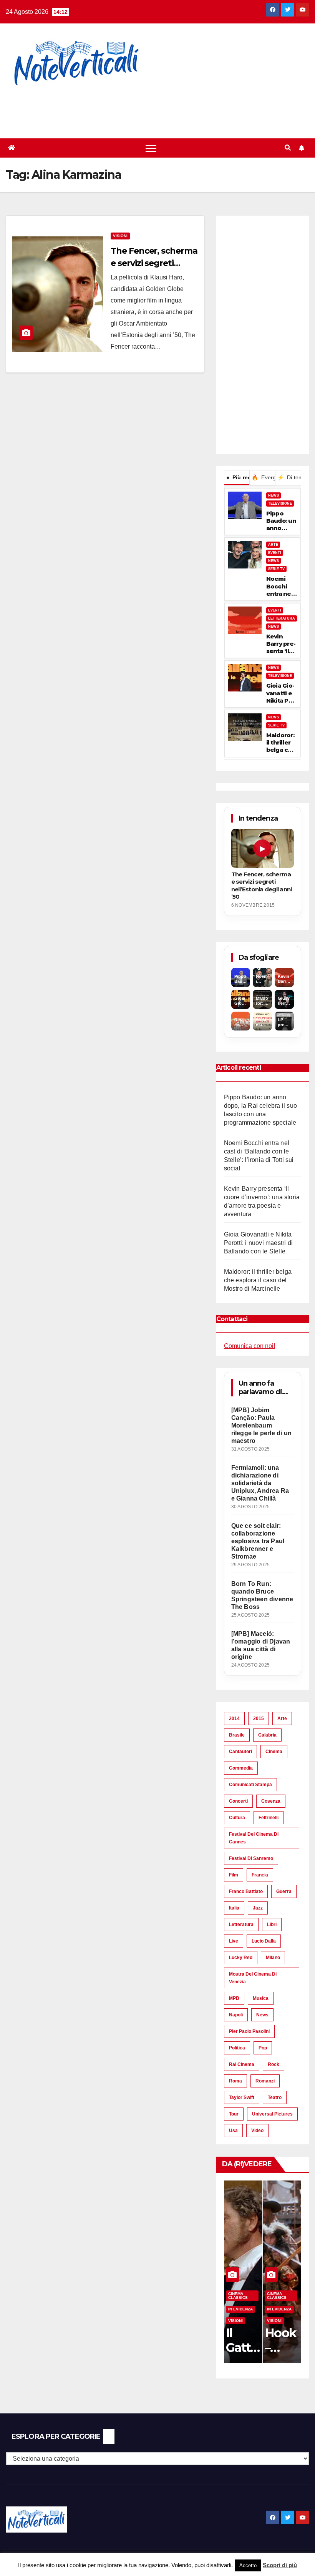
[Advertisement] (140, 108)
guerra (284, 1891)
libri (272, 1925)
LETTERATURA (282, 618)
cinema (274, 1752)
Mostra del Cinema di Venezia (253, 1978)
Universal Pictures (272, 2114)
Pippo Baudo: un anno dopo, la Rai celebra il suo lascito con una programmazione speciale (281, 521)
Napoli (236, 2015)
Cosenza (271, 1801)
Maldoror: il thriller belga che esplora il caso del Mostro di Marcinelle (281, 743)
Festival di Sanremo (251, 1858)
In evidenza (240, 2309)
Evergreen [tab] (263, 477)
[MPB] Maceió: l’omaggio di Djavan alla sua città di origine (261, 1645)
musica (261, 1998)
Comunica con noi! (250, 1346)
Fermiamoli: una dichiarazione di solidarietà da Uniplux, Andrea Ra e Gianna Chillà (260, 1483)
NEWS (274, 495)
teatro (275, 2097)
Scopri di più (280, 2565)
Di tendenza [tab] (289, 477)
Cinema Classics (238, 2296)
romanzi (265, 2081)
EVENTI (275, 553)
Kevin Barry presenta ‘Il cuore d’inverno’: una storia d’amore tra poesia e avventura (282, 644)
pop (263, 2048)
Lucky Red (241, 1958)
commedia (241, 1768)
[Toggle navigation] (151, 148)
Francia (260, 1875)
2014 (234, 1718)
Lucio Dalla (264, 1941)
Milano (273, 1958)
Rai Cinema (242, 2064)
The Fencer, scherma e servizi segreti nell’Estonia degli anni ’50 (262, 885)
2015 (259, 1718)
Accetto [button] (248, 2565)
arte (282, 1718)
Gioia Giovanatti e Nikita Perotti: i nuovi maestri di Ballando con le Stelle (281, 693)
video (257, 2131)
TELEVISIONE (280, 504)
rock (274, 2064)
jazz (258, 1908)
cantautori (240, 1752)
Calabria (267, 1735)
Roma (235, 2081)
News (262, 2015)
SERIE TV (276, 569)
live (234, 1941)
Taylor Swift (242, 2097)
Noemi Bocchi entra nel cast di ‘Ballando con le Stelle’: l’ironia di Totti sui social (280, 586)
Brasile (237, 1735)
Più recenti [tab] (238, 477)
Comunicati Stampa (250, 1785)
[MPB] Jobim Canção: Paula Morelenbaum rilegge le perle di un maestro (261, 1425)
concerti (238, 1801)
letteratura (241, 1925)
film (234, 1875)
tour (234, 2114)
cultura (237, 1818)
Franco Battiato (246, 1891)
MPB (234, 1998)
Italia (234, 1908)
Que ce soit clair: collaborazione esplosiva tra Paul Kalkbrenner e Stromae (258, 1541)
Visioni (120, 236)
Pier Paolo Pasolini (249, 2031)
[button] (288, 148)
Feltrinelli (269, 1818)
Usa (233, 2131)
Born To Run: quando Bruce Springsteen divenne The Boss (262, 1595)
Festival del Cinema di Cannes (254, 1838)
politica (237, 2048)
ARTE (273, 545)
